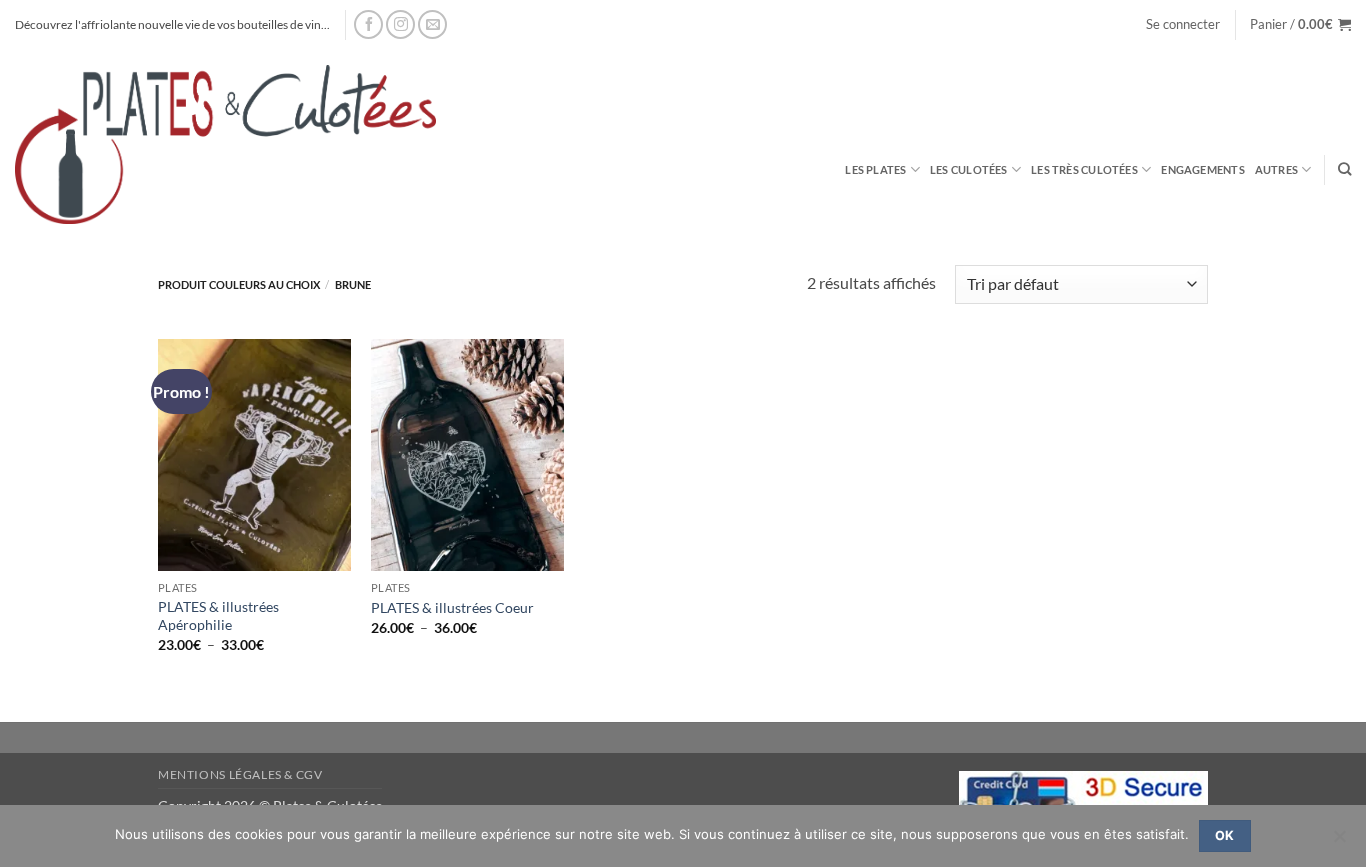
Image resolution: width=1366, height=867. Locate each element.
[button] (1183, 24)
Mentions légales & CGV (240, 774)
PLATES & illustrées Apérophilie (218, 616)
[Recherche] (1344, 169)
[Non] (1339, 842)
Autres (1276, 169)
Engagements (1202, 169)
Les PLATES (875, 169)
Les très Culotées (1084, 169)
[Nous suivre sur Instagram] (400, 24)
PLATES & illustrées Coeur (452, 607)
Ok (1225, 835)
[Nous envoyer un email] (432, 24)
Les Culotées (969, 169)
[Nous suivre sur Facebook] (368, 24)
